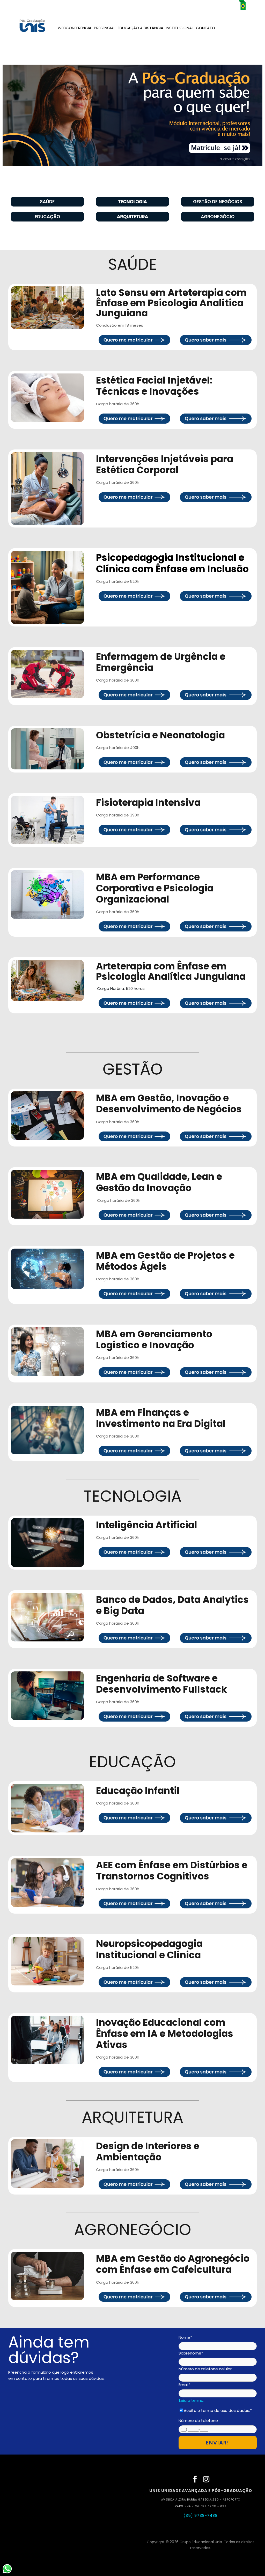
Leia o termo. (192, 2400)
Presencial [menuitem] (105, 28)
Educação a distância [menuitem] (141, 28)
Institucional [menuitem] (180, 28)
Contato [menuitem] (205, 28)
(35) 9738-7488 (201, 2515)
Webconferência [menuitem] (75, 28)
